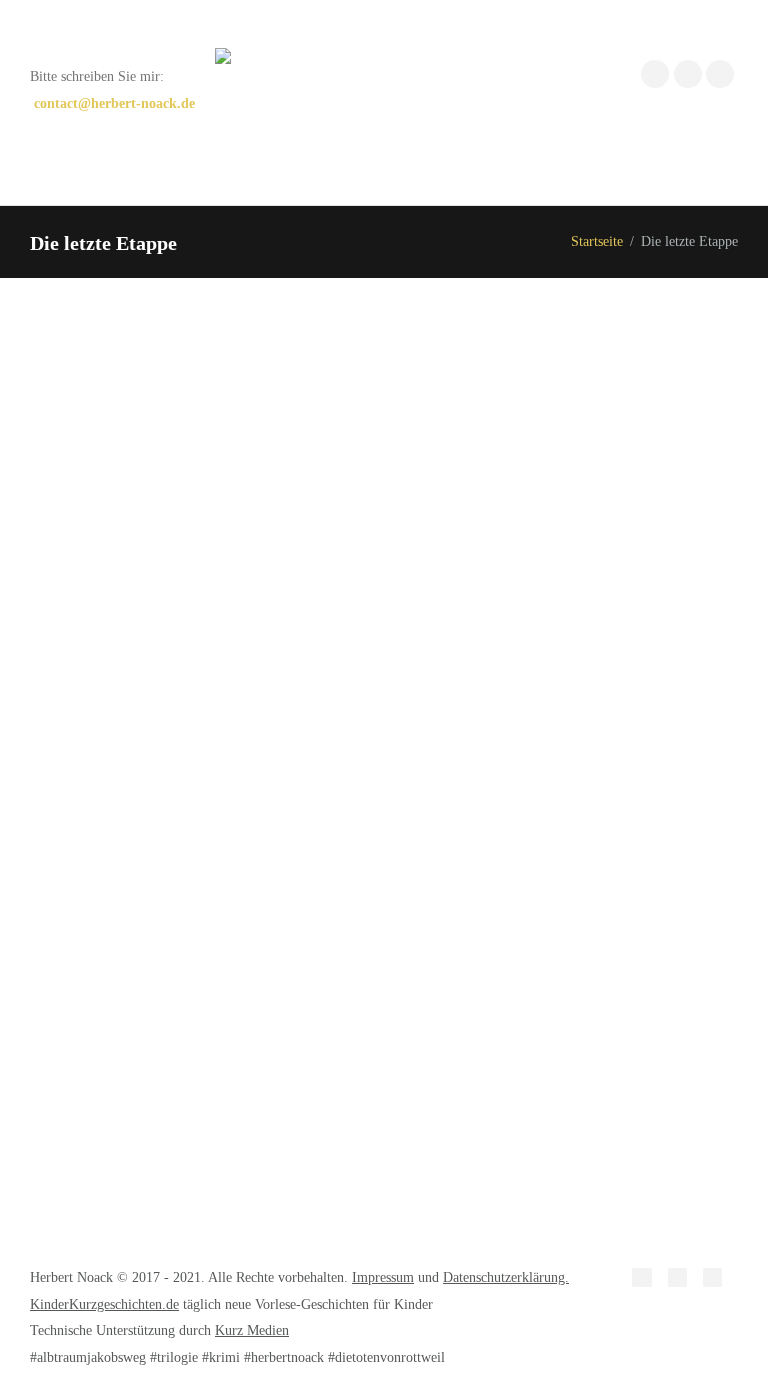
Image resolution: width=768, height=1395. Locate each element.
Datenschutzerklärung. (506, 1277)
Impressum (383, 1277)
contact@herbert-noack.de (114, 103)
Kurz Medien (252, 1330)
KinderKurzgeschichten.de (104, 1304)
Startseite (597, 241)
